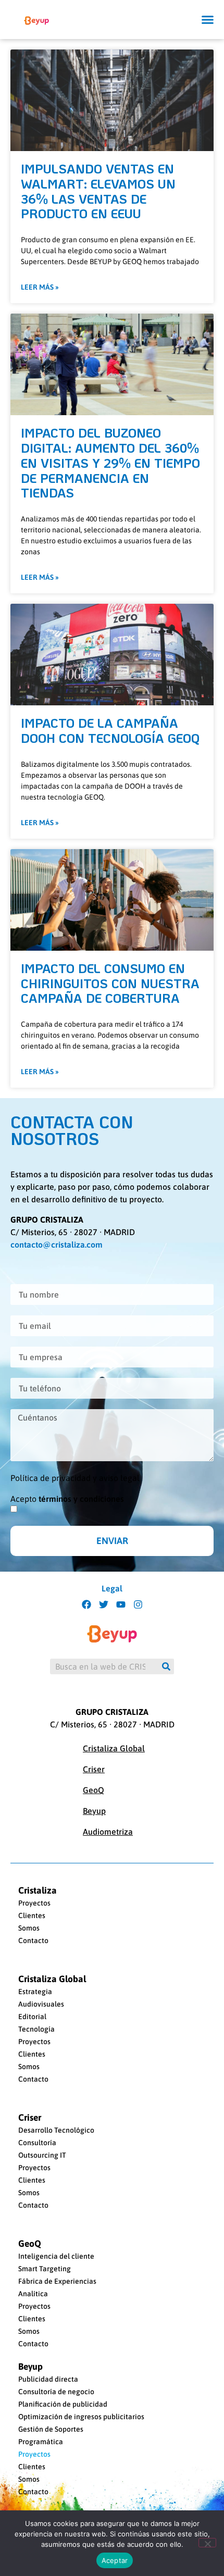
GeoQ (94, 1790)
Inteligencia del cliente (56, 2256)
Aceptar (115, 2560)
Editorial (32, 2017)
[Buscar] (166, 1666)
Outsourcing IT (42, 2155)
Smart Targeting (45, 2269)
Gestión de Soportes (51, 2429)
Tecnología (36, 2029)
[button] (208, 20)
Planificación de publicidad (63, 2404)
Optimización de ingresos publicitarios (81, 2417)
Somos (29, 1928)
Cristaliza (38, 1890)
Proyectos (34, 1903)
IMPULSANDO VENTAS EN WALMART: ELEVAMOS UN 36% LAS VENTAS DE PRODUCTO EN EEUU (98, 191)
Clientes (32, 1915)
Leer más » (40, 287)
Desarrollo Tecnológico (56, 2130)
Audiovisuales (41, 2004)
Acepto (67, 1499)
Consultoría (37, 2143)
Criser (94, 1769)
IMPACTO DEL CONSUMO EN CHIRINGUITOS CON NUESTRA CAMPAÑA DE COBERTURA (110, 983)
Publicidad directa (48, 2379)
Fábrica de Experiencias (57, 2281)
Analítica (33, 2294)
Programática (41, 2442)
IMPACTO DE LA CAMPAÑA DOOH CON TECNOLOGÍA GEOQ (110, 730)
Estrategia (35, 1992)
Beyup (94, 1811)
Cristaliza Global (114, 1748)
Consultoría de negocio (56, 2392)
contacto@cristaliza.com (57, 1245)
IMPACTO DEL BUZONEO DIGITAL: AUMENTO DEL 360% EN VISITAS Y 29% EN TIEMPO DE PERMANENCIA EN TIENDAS (110, 463)
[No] (207, 2543)
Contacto (33, 1940)
